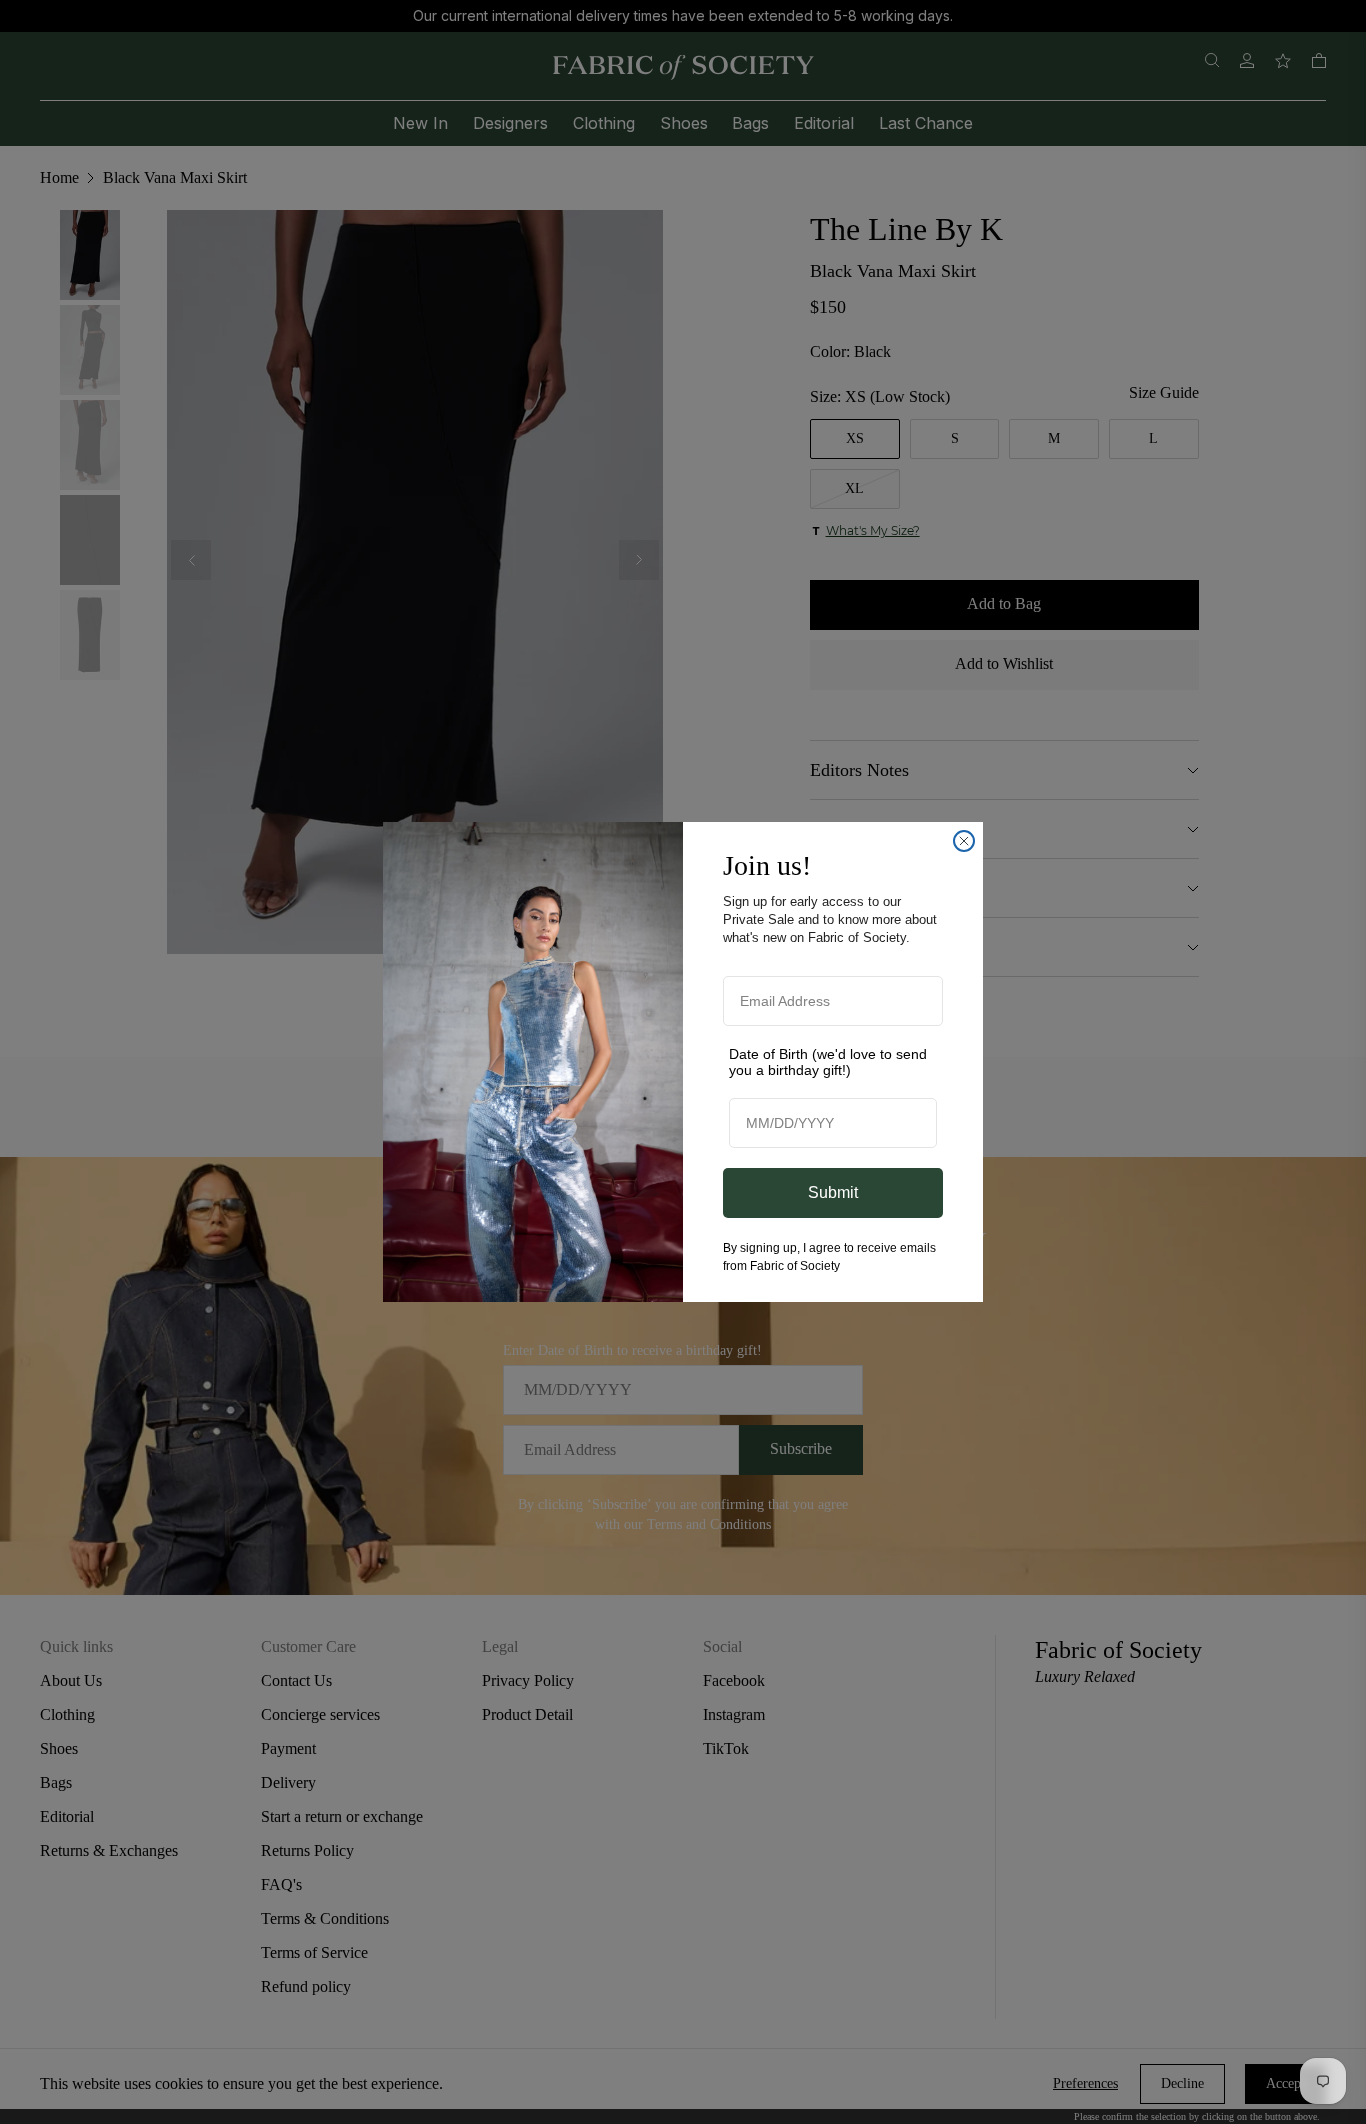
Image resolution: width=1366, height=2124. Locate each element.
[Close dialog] (964, 841)
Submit (833, 1192)
